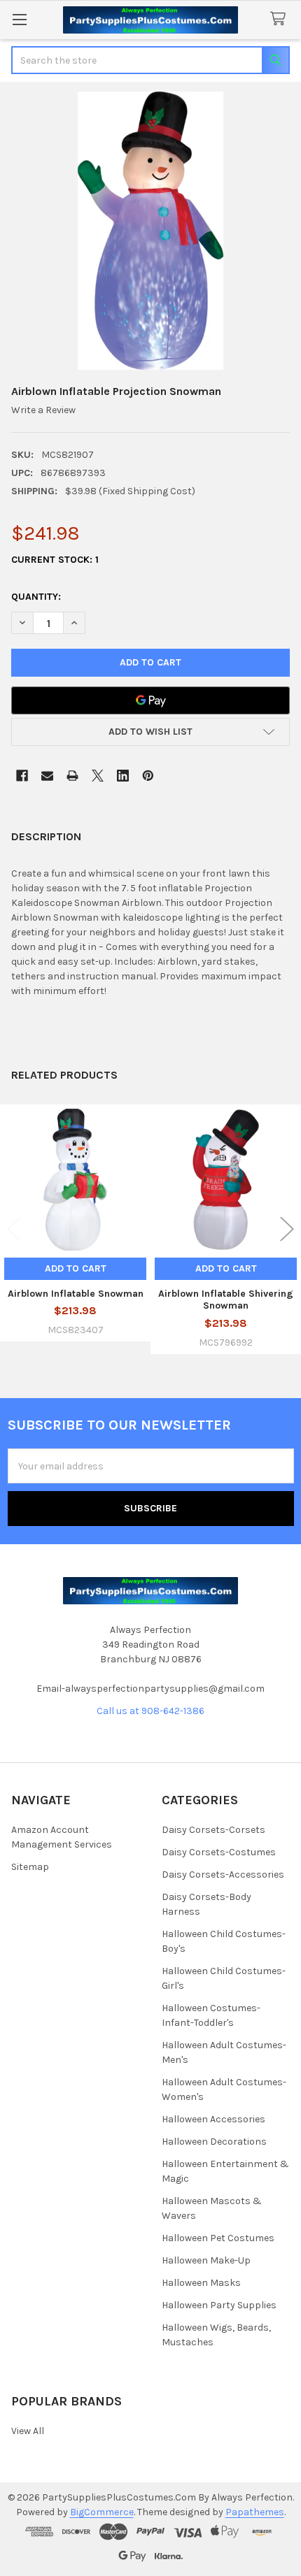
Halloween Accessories (213, 2119)
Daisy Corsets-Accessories (223, 1875)
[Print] (72, 776)
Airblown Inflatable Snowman (76, 1294)
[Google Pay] (150, 700)
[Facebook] (22, 776)
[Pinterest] (148, 776)
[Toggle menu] (19, 19)
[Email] (47, 776)
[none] (150, 231)
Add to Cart (76, 1268)
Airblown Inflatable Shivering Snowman (226, 1300)
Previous (14, 1229)
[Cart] (281, 19)
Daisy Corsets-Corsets (213, 1830)
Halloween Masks (201, 2283)
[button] (150, 732)
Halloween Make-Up (206, 2260)
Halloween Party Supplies (219, 2305)
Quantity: (36, 597)
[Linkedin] (123, 776)
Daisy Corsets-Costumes (219, 1852)
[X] (98, 776)
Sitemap (30, 1867)
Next (287, 1229)
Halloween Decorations (214, 2142)
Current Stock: (55, 560)
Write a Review (43, 410)
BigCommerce (102, 2512)
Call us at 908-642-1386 (150, 1711)
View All (28, 2431)
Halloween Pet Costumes (218, 2238)
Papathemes (255, 2512)
